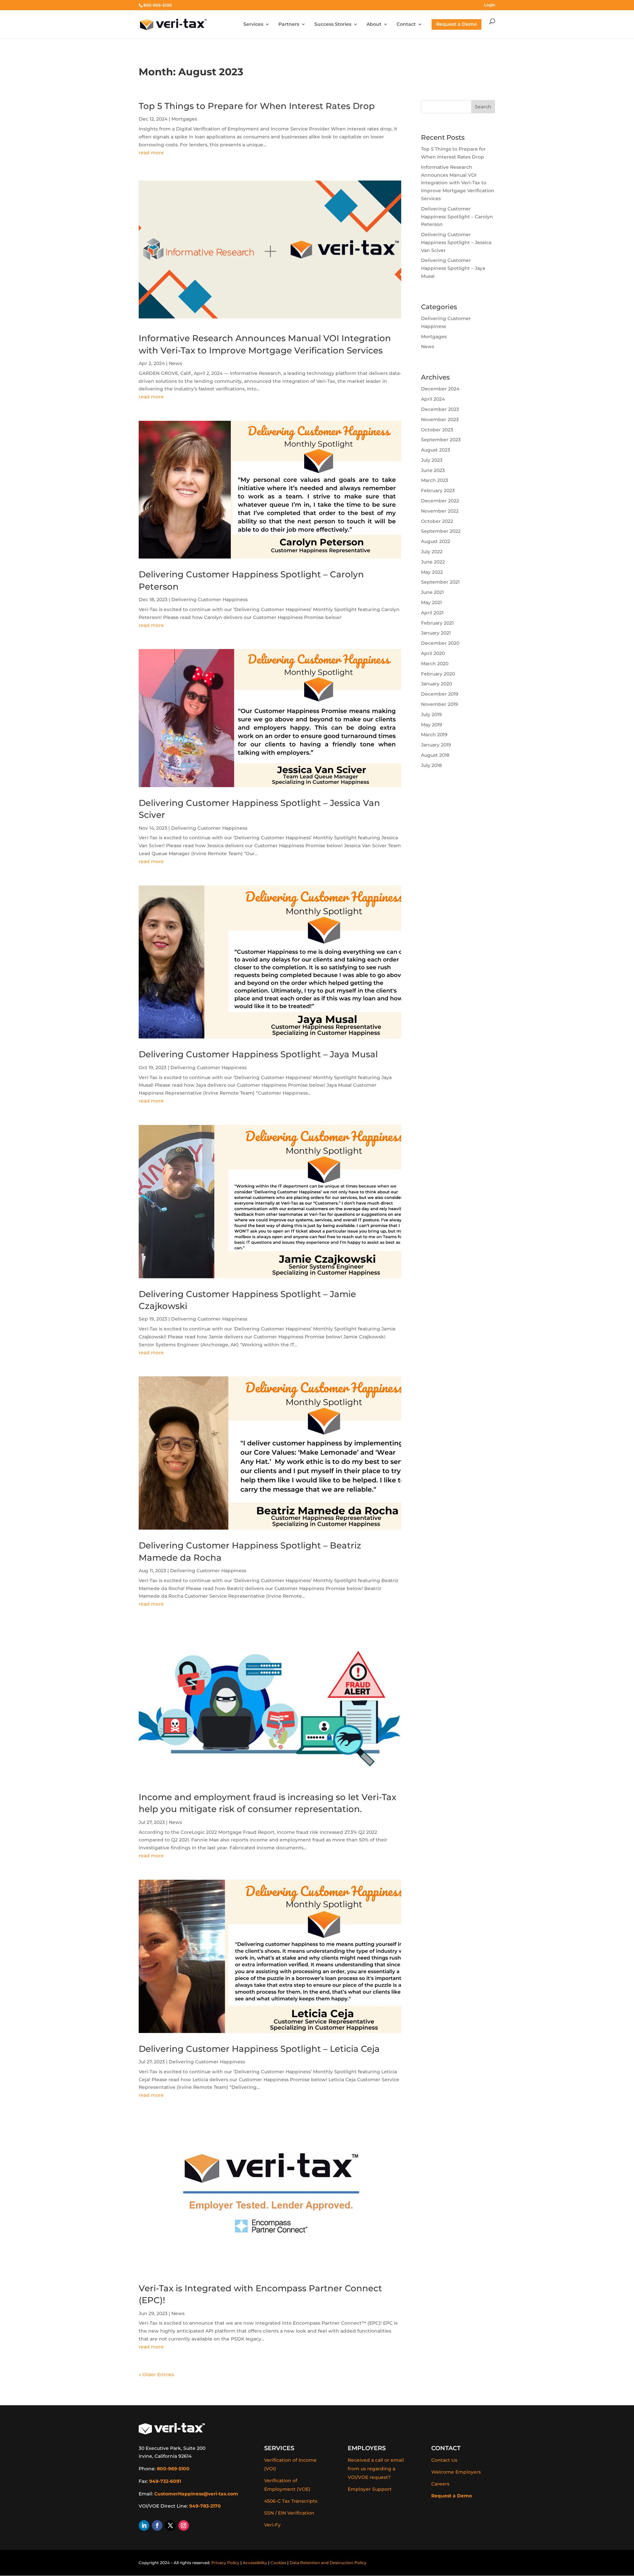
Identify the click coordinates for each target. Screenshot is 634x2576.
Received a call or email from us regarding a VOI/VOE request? (376, 2469)
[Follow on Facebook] (157, 2525)
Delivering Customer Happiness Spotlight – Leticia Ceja (259, 2049)
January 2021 (436, 633)
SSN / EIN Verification (289, 2513)
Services (253, 24)
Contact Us (444, 2460)
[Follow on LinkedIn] (144, 2525)
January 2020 (437, 684)
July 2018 (431, 765)
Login (490, 5)
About (374, 24)
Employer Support (370, 2489)
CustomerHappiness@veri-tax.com (196, 2494)
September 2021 (440, 582)
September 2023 (441, 440)
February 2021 (437, 623)
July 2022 (432, 552)
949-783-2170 (205, 2506)
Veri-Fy (272, 2525)
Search (483, 107)
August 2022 (436, 541)
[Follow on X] (170, 2525)
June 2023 (433, 470)
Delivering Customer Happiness (210, 599)
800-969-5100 (173, 2469)
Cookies (278, 2563)
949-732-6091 (165, 2481)
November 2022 (440, 511)
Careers (440, 2484)
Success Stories (333, 24)
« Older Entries (156, 2375)
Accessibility (255, 2563)
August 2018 (435, 755)
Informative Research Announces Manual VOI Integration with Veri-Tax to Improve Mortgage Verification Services (458, 183)
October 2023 (437, 430)
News (175, 363)
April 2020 (433, 653)
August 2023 (436, 450)
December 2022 (440, 501)
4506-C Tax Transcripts (291, 2501)
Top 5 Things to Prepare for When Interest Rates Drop (257, 106)
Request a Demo (452, 2496)
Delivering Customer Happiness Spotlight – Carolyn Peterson (457, 217)
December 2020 (440, 643)
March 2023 (435, 480)
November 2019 (440, 704)
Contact (406, 24)
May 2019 (432, 725)
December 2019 (440, 694)
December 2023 (440, 409)
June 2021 (432, 592)
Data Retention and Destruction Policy (328, 2563)
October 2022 (437, 521)
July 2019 (431, 714)
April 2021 (432, 613)
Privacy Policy (225, 2563)
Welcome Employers (456, 2472)
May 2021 (431, 602)
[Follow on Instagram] (184, 2525)
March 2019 (434, 735)
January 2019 (436, 745)
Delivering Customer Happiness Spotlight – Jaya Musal (258, 1054)
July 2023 (432, 460)
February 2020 (438, 674)
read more (151, 153)
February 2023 (438, 490)
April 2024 (433, 399)
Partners (289, 24)
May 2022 (432, 572)
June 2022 (433, 562)
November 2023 (440, 419)
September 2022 (441, 531)
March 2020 (435, 664)
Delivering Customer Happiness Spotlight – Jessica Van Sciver (456, 242)
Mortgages (184, 119)
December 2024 (440, 389)
